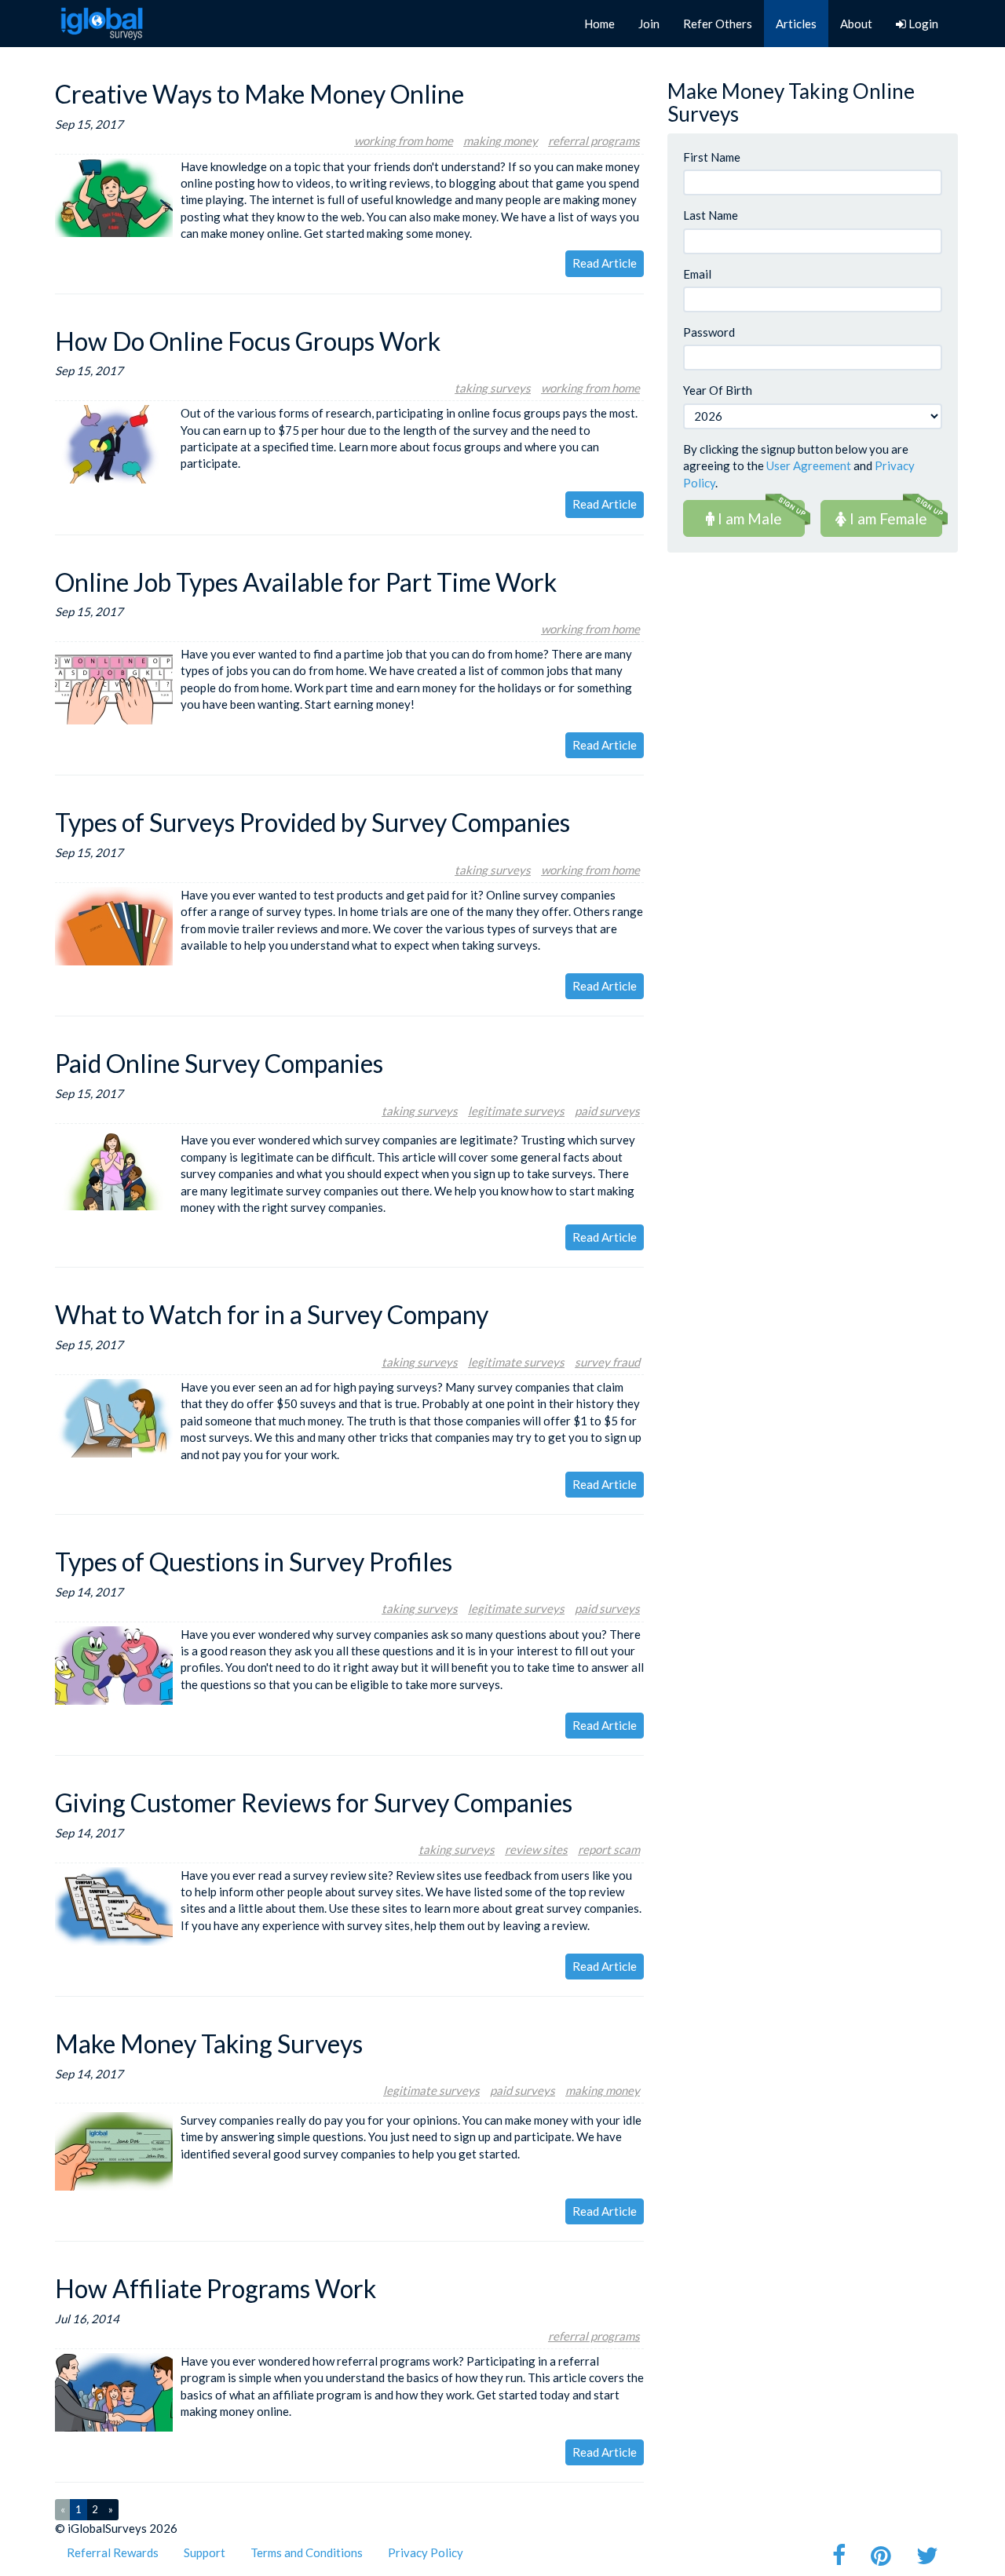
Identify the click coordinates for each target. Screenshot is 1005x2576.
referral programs (594, 140)
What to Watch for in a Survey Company (272, 1314)
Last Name (711, 215)
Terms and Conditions (307, 2552)
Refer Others (718, 24)
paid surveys (607, 1111)
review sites (536, 1849)
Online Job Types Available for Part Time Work (306, 582)
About (856, 24)
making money (501, 140)
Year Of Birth (718, 390)
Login (922, 24)
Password (709, 332)
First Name (712, 157)
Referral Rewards (113, 2552)
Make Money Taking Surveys (209, 2043)
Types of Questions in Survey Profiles (254, 1562)
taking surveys (493, 388)
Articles (796, 24)
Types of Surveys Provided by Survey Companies (312, 822)
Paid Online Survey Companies (219, 1063)
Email (697, 274)
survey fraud (607, 1362)
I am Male (748, 518)
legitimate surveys (516, 1111)
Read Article (605, 263)
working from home (404, 140)
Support (205, 2552)
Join (649, 24)
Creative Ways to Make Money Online (259, 94)
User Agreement (809, 465)
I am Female (887, 518)
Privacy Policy (426, 2552)
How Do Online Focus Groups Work (248, 341)
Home (599, 24)
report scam (609, 1849)
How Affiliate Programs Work (216, 2288)
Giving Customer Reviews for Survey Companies (314, 1802)
